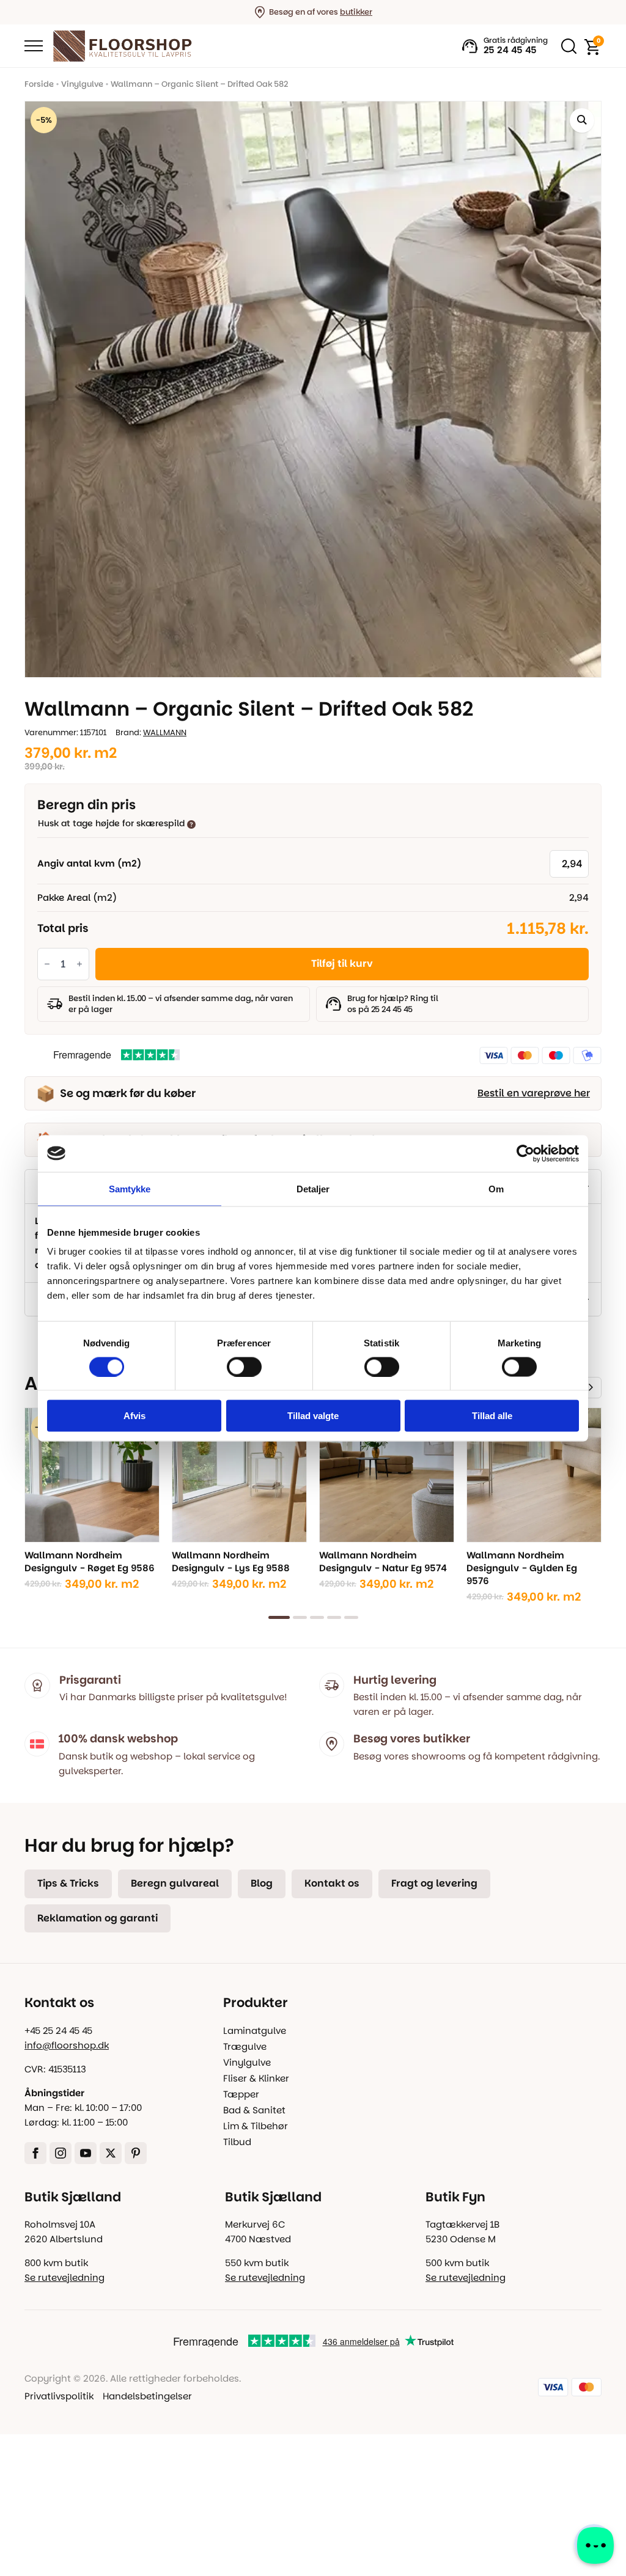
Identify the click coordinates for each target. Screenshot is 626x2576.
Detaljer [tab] (313, 1188)
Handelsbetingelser (147, 2396)
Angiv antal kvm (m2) (89, 863)
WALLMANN (165, 732)
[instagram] (61, 2153)
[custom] (136, 2153)
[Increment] (79, 963)
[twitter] (111, 2153)
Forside (39, 84)
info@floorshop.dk (67, 2045)
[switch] (244, 1367)
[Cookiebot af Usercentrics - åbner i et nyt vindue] (525, 1153)
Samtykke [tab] (130, 1188)
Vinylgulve (82, 84)
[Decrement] (47, 963)
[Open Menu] (34, 46)
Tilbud (237, 2142)
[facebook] (35, 2153)
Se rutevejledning (64, 2277)
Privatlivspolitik (59, 2396)
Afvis (134, 1416)
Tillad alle (492, 1416)
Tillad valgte (313, 1416)
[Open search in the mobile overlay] (566, 46)
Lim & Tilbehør (256, 2126)
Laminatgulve (255, 2031)
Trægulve (245, 2046)
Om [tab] (496, 1188)
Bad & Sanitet (254, 2110)
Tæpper (241, 2094)
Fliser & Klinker (256, 2078)
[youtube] (86, 2153)
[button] (582, 120)
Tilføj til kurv (342, 963)
